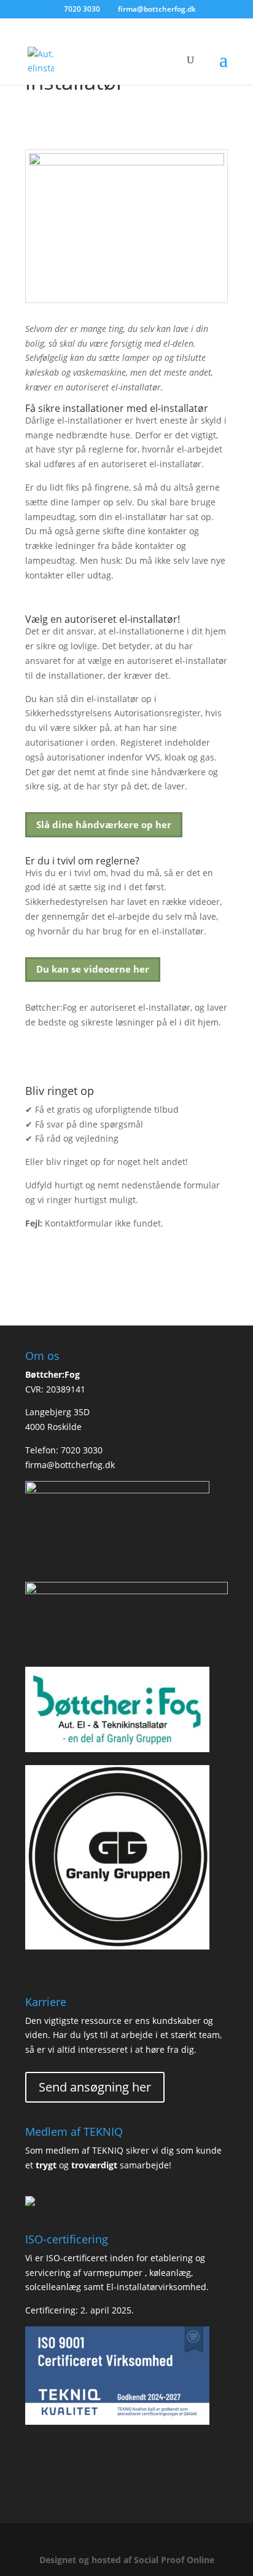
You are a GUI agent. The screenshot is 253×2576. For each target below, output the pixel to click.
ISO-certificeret (77, 2258)
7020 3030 (82, 9)
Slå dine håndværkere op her (104, 824)
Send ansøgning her (95, 2087)
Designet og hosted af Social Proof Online (127, 2560)
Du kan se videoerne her (93, 969)
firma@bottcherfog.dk (70, 1465)
